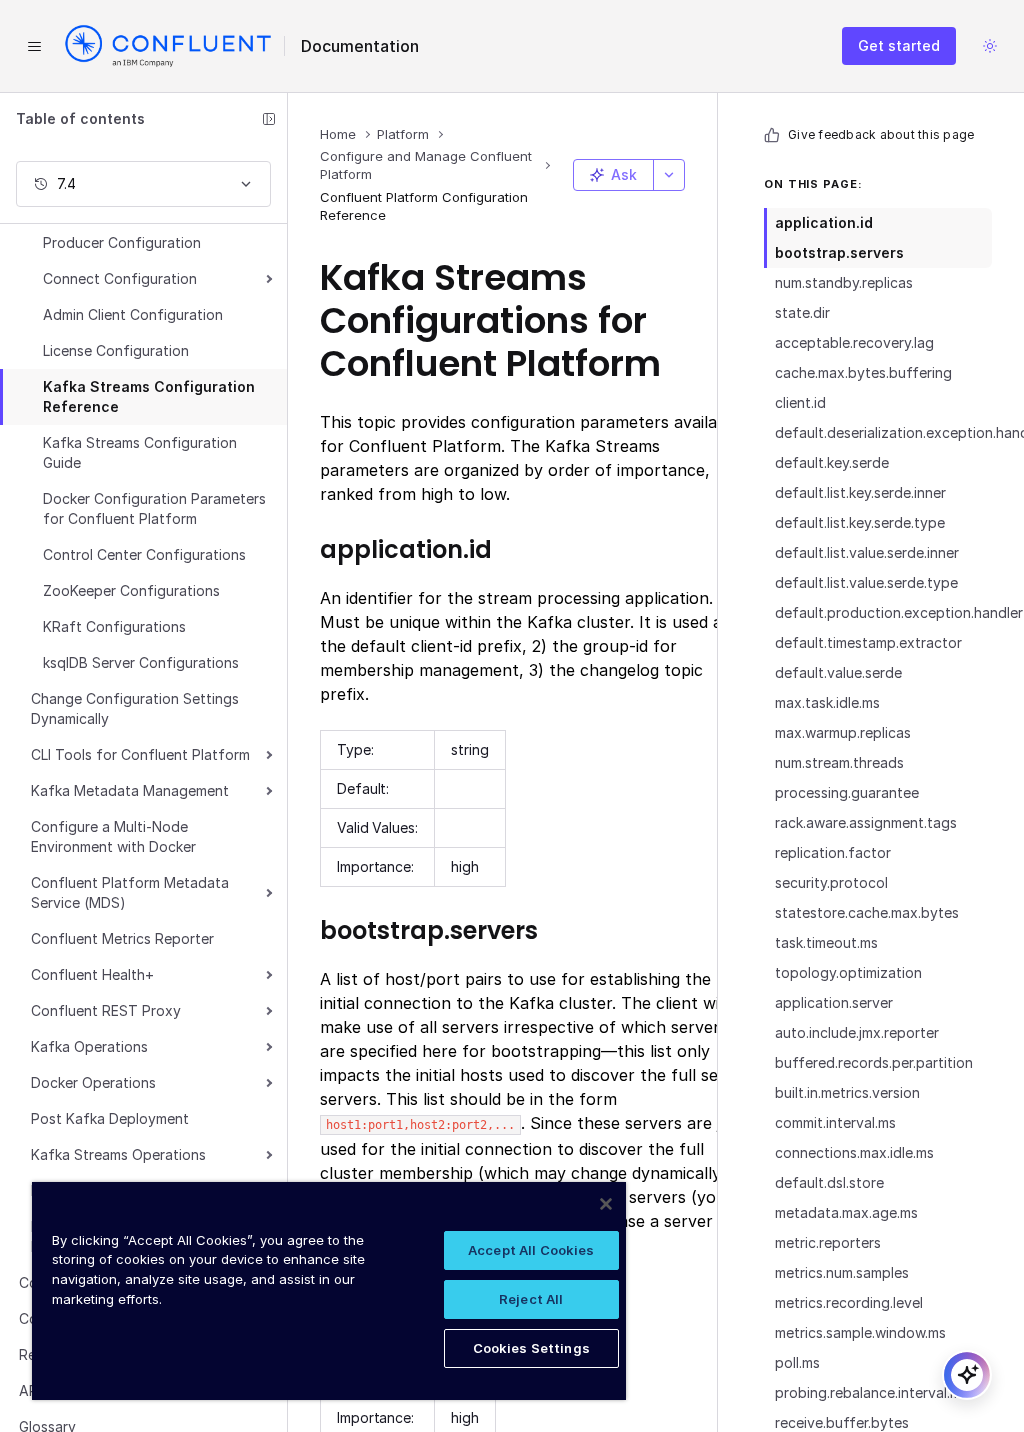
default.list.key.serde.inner (860, 492)
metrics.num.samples (842, 1272)
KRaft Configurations (114, 626)
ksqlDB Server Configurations (141, 662)
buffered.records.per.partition (874, 1062)
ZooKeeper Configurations (131, 590)
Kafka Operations (89, 1046)
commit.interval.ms (835, 1122)
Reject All (531, 1299)
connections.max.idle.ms (854, 1152)
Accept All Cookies (531, 1250)
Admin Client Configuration (133, 314)
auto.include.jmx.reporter (857, 1032)
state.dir (802, 312)
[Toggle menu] (34, 46)
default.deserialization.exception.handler (883, 432)
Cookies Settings (531, 1348)
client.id (800, 402)
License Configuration (116, 350)
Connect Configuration (120, 278)
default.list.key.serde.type (860, 522)
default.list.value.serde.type (866, 582)
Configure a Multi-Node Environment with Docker (113, 836)
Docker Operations (93, 1082)
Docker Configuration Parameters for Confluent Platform (154, 508)
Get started (899, 45)
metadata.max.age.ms (846, 1212)
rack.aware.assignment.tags (866, 822)
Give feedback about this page (881, 134)
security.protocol (831, 882)
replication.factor (833, 852)
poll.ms (797, 1362)
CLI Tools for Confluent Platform (140, 754)
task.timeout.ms (826, 942)
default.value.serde (838, 672)
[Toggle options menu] (669, 175)
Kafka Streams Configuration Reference (149, 396)
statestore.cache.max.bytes (867, 912)
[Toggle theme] (990, 46)
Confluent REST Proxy (106, 1010)
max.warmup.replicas (843, 732)
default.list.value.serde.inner (867, 552)
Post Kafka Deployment (110, 1118)
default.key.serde (832, 462)
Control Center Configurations (144, 554)
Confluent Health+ (92, 974)
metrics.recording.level (849, 1302)
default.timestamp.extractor (868, 642)
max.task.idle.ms (827, 702)
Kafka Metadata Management (130, 790)
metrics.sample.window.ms (860, 1332)
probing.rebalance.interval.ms (871, 1392)
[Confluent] (168, 46)
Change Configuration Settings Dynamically (135, 708)
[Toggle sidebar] (269, 119)
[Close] (606, 1204)
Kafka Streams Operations (118, 1154)
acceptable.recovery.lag (854, 342)
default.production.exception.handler (883, 612)
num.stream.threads (839, 762)
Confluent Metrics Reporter (122, 938)
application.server (834, 1002)
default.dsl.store (829, 1182)
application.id (824, 222)
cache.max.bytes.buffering (863, 372)
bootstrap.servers (839, 252)
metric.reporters (828, 1242)
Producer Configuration (122, 242)
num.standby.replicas (844, 282)
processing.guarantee (847, 792)
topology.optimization (848, 972)
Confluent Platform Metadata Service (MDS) (130, 892)
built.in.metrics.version (847, 1092)
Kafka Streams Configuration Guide (140, 452)
